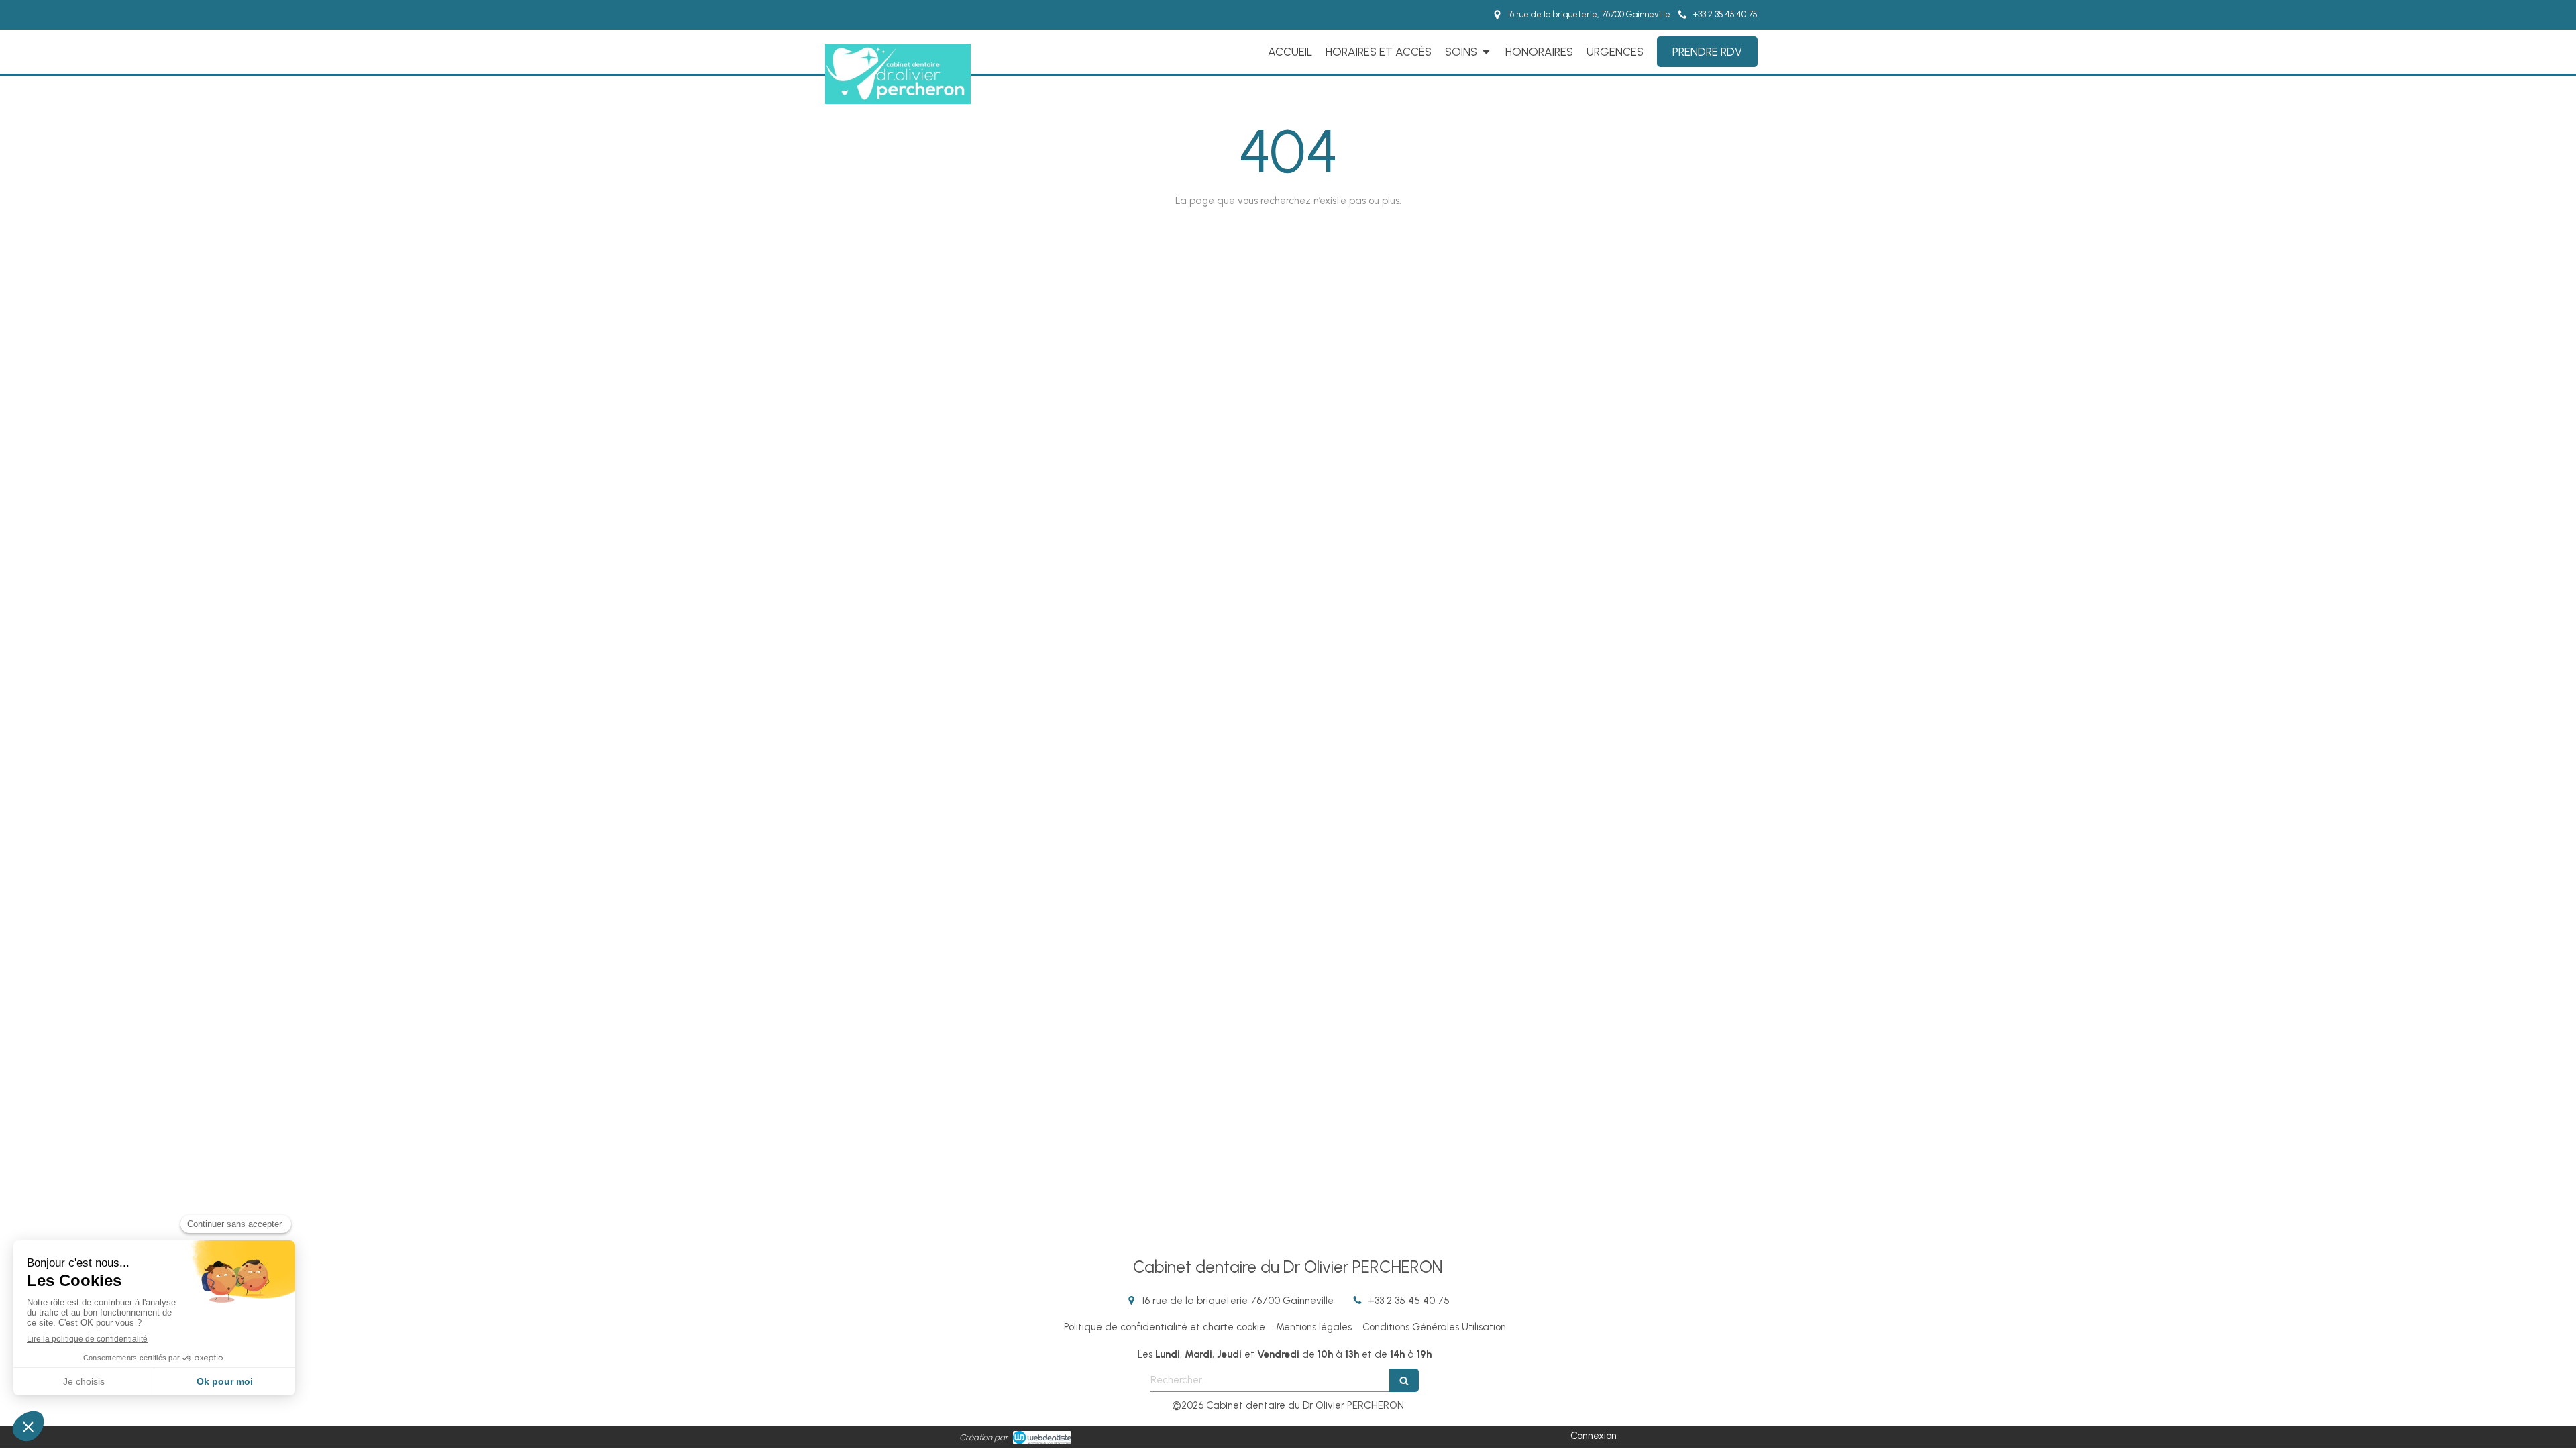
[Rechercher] (1404, 1380)
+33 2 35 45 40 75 (1409, 1301)
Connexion (1594, 1436)
